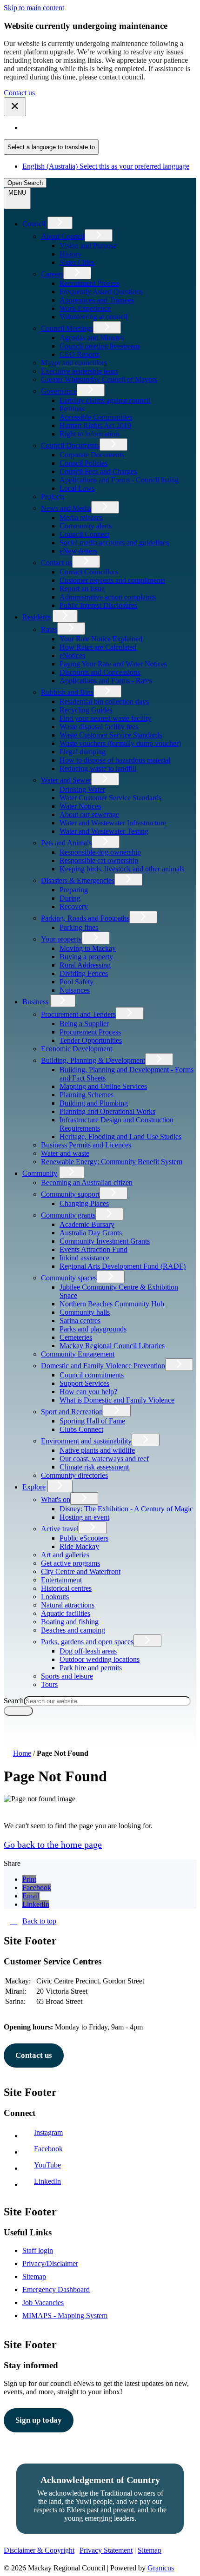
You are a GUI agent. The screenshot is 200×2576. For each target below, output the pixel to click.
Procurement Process (90, 1032)
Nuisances (75, 990)
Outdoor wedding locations (100, 1659)
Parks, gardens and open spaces (87, 1642)
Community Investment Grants (105, 1241)
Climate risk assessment (94, 1467)
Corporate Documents (92, 455)
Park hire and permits (91, 1668)
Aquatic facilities (66, 1613)
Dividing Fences (84, 973)
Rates (49, 629)
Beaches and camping (73, 1630)
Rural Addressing (85, 965)
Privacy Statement (106, 2550)
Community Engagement (78, 1354)
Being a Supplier (84, 1024)
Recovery (74, 906)
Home (22, 1753)
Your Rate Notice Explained (101, 639)
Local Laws (77, 488)
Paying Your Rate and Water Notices (113, 664)
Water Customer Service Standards (110, 798)
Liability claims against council (105, 400)
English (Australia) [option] (106, 166)
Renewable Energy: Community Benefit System (112, 1162)
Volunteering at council (93, 317)
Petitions (72, 409)
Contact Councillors (89, 572)
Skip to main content (34, 8)
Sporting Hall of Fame (92, 1421)
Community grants (68, 1215)
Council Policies (83, 463)
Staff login (38, 2250)
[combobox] (51, 147)
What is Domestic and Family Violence (117, 1400)
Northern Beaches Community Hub (112, 1304)
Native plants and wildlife (97, 1450)
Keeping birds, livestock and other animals (122, 869)
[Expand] (60, 223)
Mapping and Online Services (103, 1086)
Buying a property (86, 957)
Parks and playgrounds (93, 1329)
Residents (37, 617)
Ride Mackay (79, 1546)
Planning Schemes (87, 1095)
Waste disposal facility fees (99, 727)
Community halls (85, 1312)
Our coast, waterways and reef (104, 1459)
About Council (63, 236)
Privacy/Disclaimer (50, 2263)
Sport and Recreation (72, 1412)
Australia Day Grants (91, 1233)
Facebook (50, 2149)
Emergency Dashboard (56, 2289)
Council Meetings (67, 328)
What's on (56, 1499)
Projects (53, 497)
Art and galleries (65, 1555)
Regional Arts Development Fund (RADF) (123, 1266)
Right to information (89, 434)
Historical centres (66, 1588)
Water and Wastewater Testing (104, 831)
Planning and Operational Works (107, 1111)
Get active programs (70, 1563)
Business (35, 1002)
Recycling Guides (86, 710)
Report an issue (82, 589)
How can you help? (88, 1392)
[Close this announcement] (15, 107)
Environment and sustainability (86, 1441)
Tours (49, 1684)
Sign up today (39, 2420)
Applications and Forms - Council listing (119, 480)
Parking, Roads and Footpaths (85, 918)
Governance (59, 391)
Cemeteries (76, 1337)
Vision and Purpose (88, 246)
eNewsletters (78, 551)
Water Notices (80, 806)
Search (14, 1701)
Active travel (60, 1529)
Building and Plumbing (94, 1103)
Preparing (74, 890)
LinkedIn (50, 2181)
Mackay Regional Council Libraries (112, 1346)
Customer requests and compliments (112, 580)
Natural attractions (68, 1605)
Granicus (161, 2568)
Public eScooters (84, 1538)
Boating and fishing (70, 1622)
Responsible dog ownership (100, 852)
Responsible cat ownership (99, 860)
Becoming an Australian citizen (87, 1183)
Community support (70, 1194)
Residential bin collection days (104, 702)
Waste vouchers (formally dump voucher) (120, 743)
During (70, 898)
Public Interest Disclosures (98, 605)
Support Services (84, 1383)
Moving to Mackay (88, 948)
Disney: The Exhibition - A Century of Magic (126, 1509)
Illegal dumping (83, 752)
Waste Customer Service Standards (111, 735)
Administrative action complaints (108, 597)
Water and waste (65, 1153)
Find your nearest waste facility (105, 718)
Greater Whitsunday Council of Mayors (99, 379)
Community (40, 1173)
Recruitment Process (90, 283)
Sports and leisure (67, 1676)
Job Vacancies (43, 2303)
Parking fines (79, 927)
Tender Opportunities (91, 1040)
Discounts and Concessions (100, 672)
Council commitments (92, 1375)
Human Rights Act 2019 (95, 425)
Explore (34, 1487)
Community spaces (69, 1278)
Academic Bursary (87, 1224)
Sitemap (34, 2276)
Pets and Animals (66, 843)
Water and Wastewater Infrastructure (113, 823)
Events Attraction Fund (93, 1249)
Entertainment (61, 1580)
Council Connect (84, 534)
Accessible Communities (96, 417)
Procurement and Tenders (78, 1014)
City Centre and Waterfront (81, 1571)
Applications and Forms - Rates (106, 681)
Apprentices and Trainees (97, 300)
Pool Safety (77, 982)
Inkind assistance (84, 1258)
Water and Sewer (66, 780)
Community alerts (86, 526)
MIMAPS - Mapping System (65, 2316)
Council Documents (70, 445)
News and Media (66, 508)
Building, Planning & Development (93, 1060)
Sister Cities (77, 262)
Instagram (50, 2132)
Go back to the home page (53, 1845)
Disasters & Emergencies (78, 880)
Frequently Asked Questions (101, 292)
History (70, 254)
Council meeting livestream (100, 346)
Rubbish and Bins (67, 692)
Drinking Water (82, 789)
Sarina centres (80, 1321)
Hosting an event (84, 1517)
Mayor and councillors (74, 363)
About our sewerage (89, 814)
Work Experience (85, 308)
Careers (52, 274)
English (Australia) (106, 128)
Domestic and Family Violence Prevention (103, 1366)
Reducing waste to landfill (98, 768)
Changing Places (84, 1203)
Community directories (74, 1475)
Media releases (81, 517)
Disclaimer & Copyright (39, 2550)
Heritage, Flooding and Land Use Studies (120, 1136)
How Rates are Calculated (98, 647)
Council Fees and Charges (98, 471)
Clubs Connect (81, 1429)
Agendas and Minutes (92, 338)
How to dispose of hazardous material (115, 760)
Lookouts (55, 1597)
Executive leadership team (79, 371)
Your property (61, 939)
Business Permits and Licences (86, 1145)
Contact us (19, 93)
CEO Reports (80, 354)
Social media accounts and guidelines (114, 543)
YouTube (50, 2165)
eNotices (72, 656)
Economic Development (77, 1049)
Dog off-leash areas (88, 1651)
